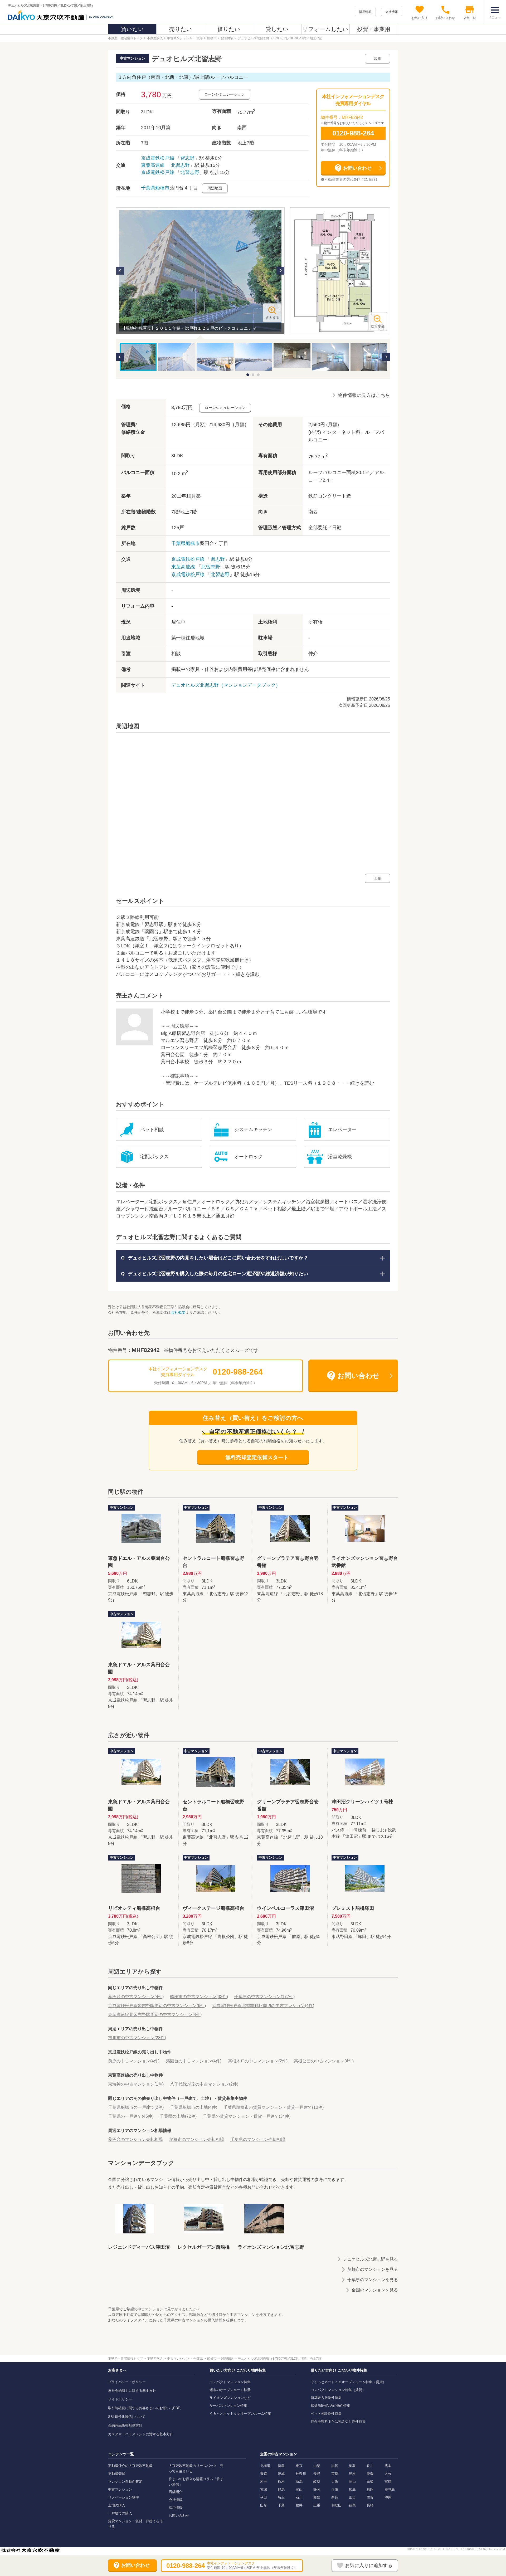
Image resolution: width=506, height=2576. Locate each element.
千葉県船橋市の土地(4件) (194, 2107)
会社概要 (178, 1312)
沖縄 (388, 2497)
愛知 (317, 2497)
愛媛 (370, 2474)
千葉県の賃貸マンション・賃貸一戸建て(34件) (247, 2116)
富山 (299, 2489)
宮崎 (388, 2482)
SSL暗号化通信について (127, 2417)
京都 (335, 2474)
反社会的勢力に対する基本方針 (132, 2391)
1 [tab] (248, 375)
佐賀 (370, 2497)
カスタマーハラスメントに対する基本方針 (141, 2434)
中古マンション (120, 2489)
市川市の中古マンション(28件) (137, 2038)
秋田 (264, 2497)
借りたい (229, 29)
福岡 (370, 2489)
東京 (299, 2466)
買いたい (132, 29)
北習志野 (180, 165)
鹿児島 (390, 2489)
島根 (352, 2474)
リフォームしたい (325, 29)
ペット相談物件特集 (326, 2414)
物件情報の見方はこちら (364, 395)
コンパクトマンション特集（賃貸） (338, 2390)
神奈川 (301, 2474)
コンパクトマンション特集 (230, 2382)
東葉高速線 (153, 165)
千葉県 (148, 188)
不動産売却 (117, 2474)
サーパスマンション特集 (228, 2406)
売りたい (181, 29)
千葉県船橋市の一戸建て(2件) (136, 2107)
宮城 (264, 2489)
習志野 (187, 158)
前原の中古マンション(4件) (134, 2061)
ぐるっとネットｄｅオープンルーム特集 (240, 2414)
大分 (388, 2474)
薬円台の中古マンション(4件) (136, 1997)
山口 (352, 2497)
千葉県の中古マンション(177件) (264, 1997)
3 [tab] (258, 375)
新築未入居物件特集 (326, 2398)
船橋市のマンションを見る (373, 2269)
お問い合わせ (179, 2516)
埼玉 (281, 2497)
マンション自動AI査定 (125, 2482)
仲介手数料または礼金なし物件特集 (338, 2421)
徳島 (352, 2505)
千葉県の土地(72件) (178, 2116)
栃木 (281, 2482)
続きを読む (248, 974)
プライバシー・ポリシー (127, 2382)
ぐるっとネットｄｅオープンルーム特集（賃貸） (348, 2382)
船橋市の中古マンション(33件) (199, 1997)
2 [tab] (253, 375)
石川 (299, 2497)
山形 (264, 2505)
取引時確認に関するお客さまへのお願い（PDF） (146, 2408)
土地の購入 (117, 2505)
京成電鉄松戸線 (158, 158)
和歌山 (336, 2505)
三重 (317, 2505)
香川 (370, 2466)
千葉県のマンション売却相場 (258, 2139)
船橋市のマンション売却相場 (197, 2139)
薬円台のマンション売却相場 (135, 2139)
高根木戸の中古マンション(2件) (258, 2061)
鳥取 (352, 2466)
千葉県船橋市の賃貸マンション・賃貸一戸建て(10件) (274, 2107)
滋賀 (335, 2466)
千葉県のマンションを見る (373, 2280)
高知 (370, 2482)
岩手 (264, 2482)
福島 (281, 2466)
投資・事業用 (374, 29)
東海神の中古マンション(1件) (136, 2084)
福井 (299, 2505)
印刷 (377, 59)
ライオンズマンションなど (230, 2398)
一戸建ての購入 (120, 2513)
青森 (264, 2474)
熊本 (388, 2466)
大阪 (335, 2482)
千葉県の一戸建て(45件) (131, 2116)
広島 (352, 2489)
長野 (317, 2474)
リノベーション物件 (123, 2497)
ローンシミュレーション (225, 94)
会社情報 (392, 12)
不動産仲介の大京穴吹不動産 (130, 2466)
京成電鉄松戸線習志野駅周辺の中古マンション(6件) (157, 2006)
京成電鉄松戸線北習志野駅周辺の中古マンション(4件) (263, 2006)
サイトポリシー (120, 2399)
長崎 (370, 2505)
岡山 (352, 2482)
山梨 (317, 2466)
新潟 (299, 2482)
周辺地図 (215, 188)
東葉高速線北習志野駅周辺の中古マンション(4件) (155, 2015)
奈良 (335, 2497)
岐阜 (317, 2482)
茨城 (281, 2474)
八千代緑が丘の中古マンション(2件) (204, 2084)
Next (280, 271)
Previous (120, 271)
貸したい (277, 29)
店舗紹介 (176, 2492)
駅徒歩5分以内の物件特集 (330, 2406)
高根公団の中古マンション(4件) (324, 2061)
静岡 (317, 2489)
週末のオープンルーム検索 (230, 2390)
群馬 (281, 2489)
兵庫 (335, 2489)
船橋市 (162, 188)
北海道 (265, 2466)
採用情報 (365, 12)
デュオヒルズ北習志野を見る (371, 2259)
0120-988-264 (353, 133)
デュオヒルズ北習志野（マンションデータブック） (226, 685)
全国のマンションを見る (375, 2290)
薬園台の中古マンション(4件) (194, 2061)
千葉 (281, 2505)
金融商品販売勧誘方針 (125, 2425)
